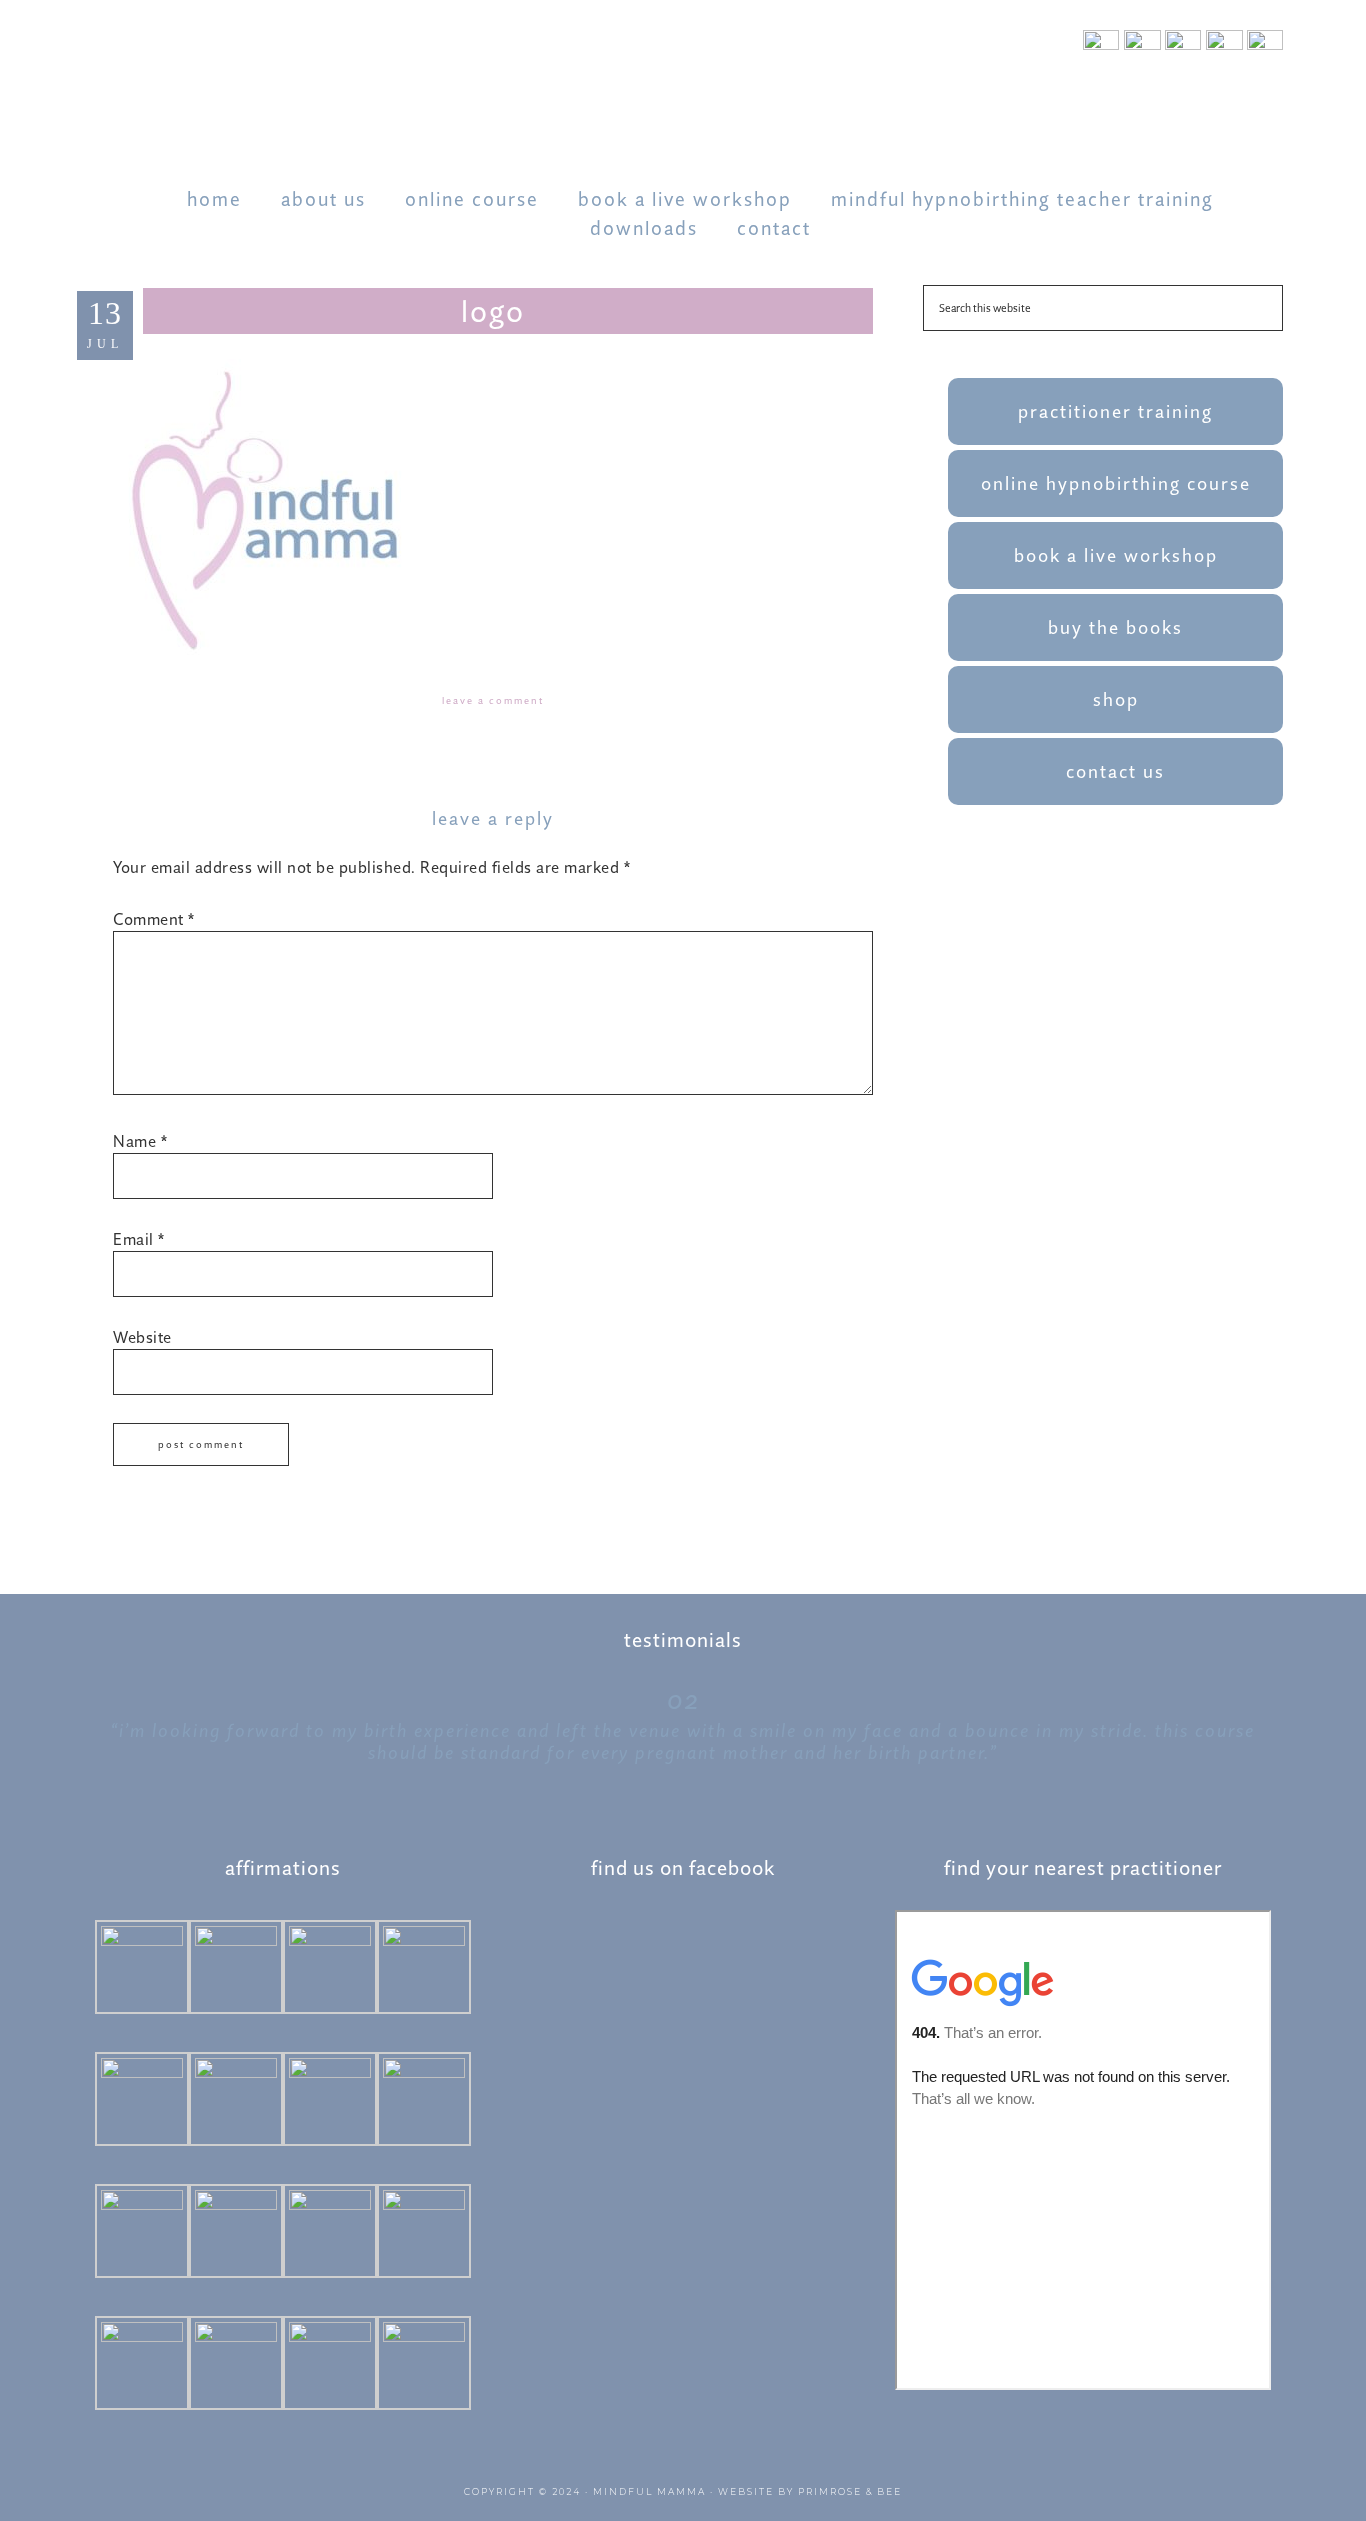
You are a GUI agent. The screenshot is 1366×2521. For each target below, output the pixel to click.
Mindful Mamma (649, 2491)
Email (139, 1239)
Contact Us (1115, 771)
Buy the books (1115, 627)
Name (140, 1141)
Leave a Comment (493, 700)
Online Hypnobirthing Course (1116, 483)
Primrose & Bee (850, 2491)
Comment (154, 919)
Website (142, 1337)
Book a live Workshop (1116, 555)
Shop (1116, 699)
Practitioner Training (1115, 411)
